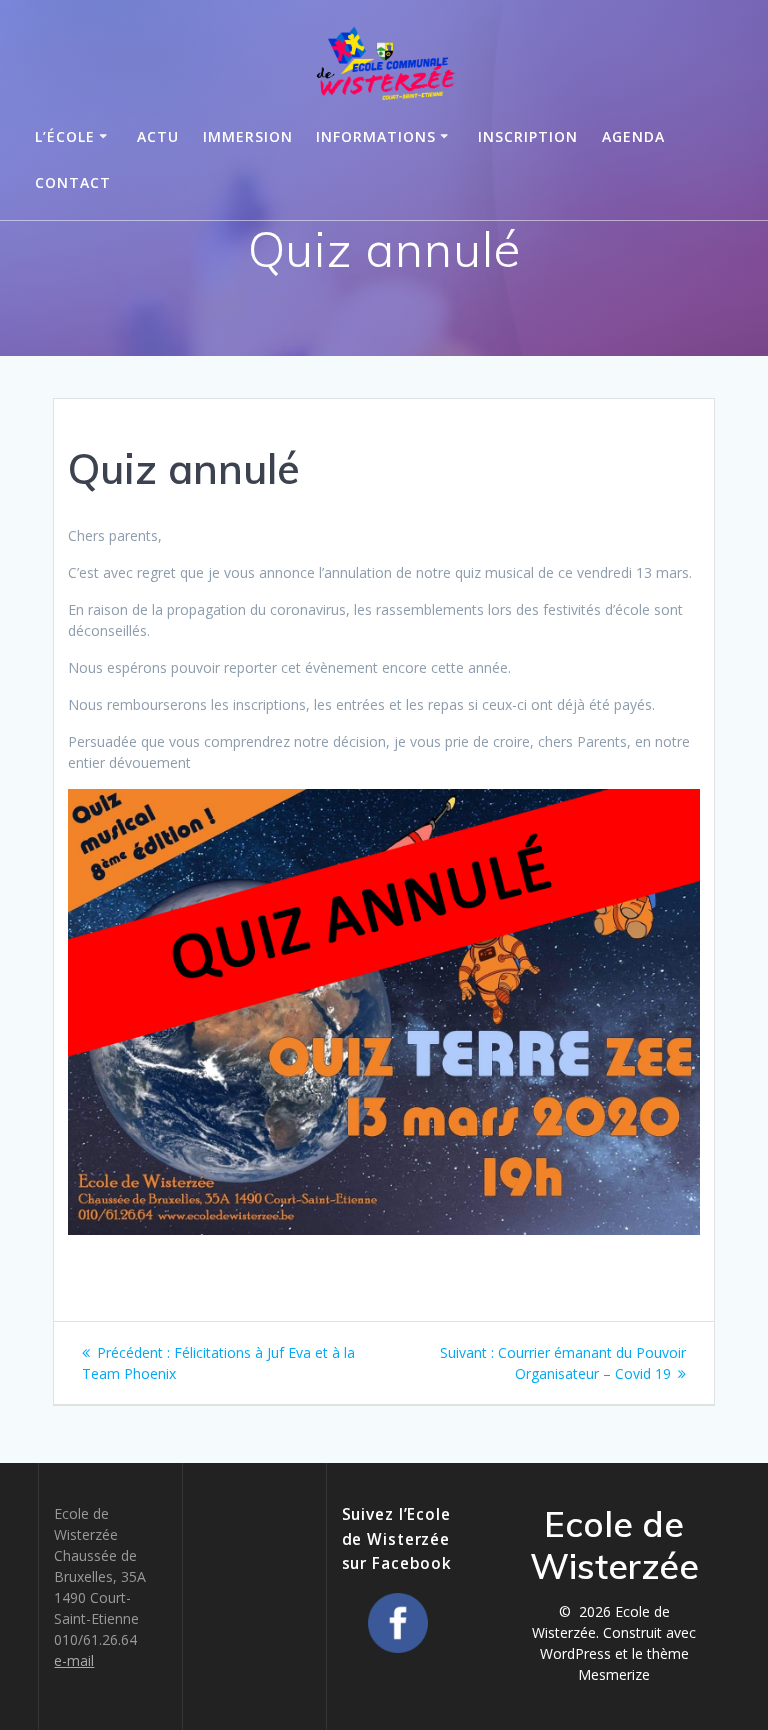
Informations (376, 136)
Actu (158, 136)
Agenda (633, 136)
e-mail (74, 1660)
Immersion (248, 136)
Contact (73, 182)
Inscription (528, 136)
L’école (65, 136)
